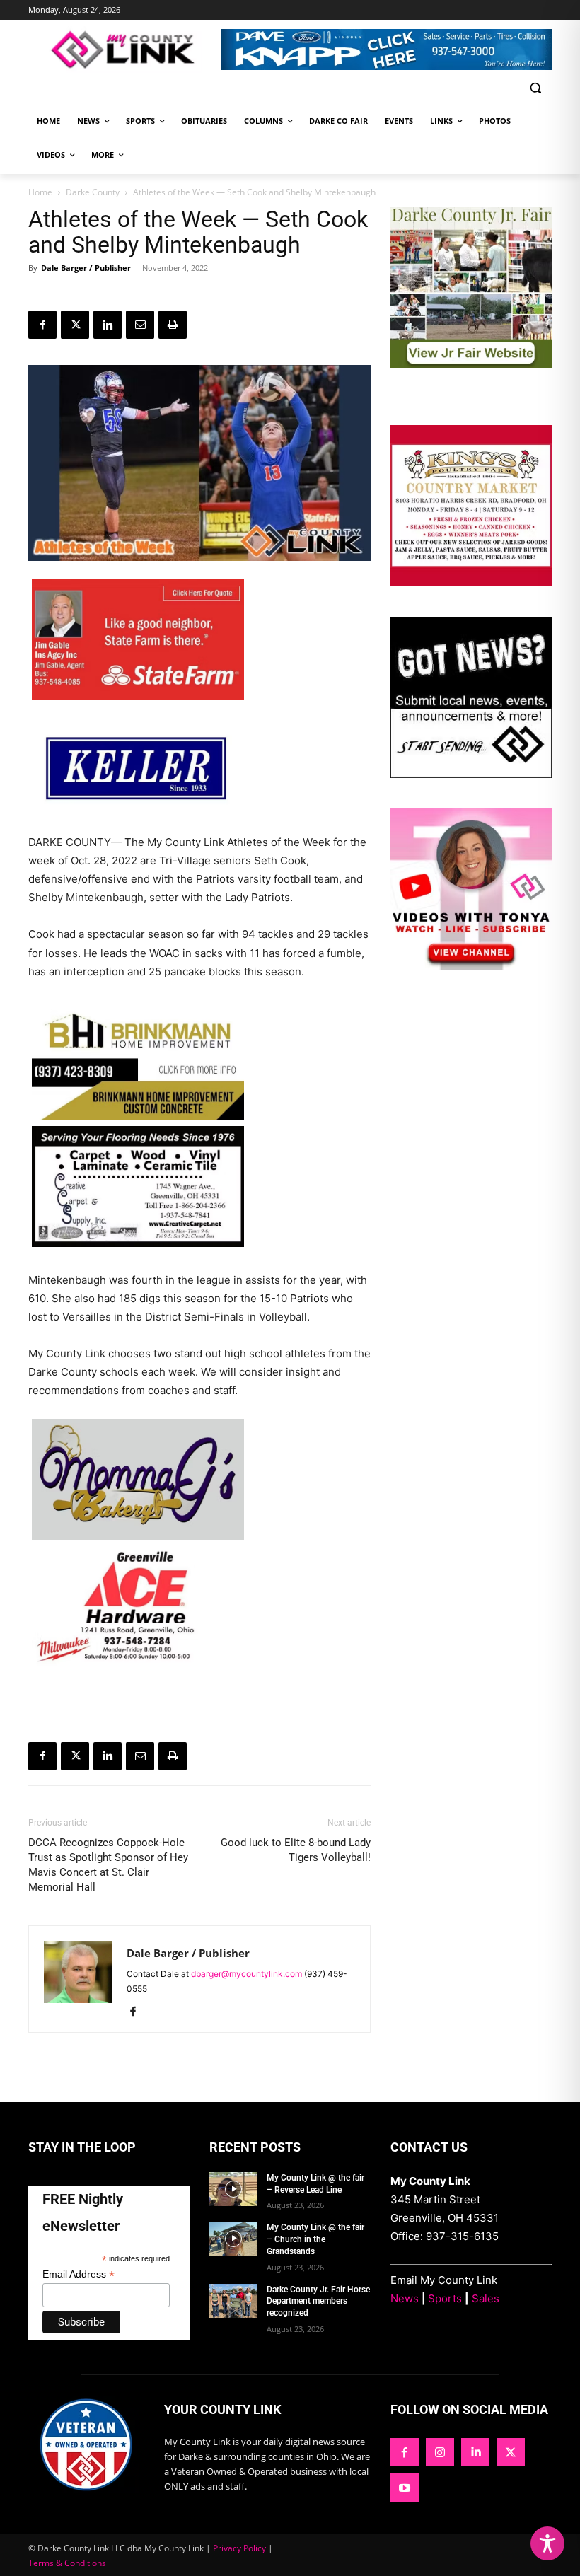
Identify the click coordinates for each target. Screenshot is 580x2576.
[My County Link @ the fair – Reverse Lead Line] (233, 2189)
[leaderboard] (386, 50)
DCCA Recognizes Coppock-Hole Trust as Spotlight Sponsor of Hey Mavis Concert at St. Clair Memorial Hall (108, 1865)
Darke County (93, 192)
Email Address (79, 2274)
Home (40, 192)
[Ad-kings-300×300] (471, 582)
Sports (445, 2298)
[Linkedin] (108, 325)
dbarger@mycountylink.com (246, 1974)
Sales (486, 2298)
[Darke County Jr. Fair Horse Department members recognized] (233, 2301)
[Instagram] (440, 2452)
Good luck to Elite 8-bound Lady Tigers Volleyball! (296, 1850)
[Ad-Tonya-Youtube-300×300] (471, 966)
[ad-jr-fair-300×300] (471, 364)
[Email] (140, 325)
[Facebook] (42, 325)
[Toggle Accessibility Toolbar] (547, 2543)
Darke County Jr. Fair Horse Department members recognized (318, 2302)
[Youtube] (405, 2488)
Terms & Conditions (67, 2563)
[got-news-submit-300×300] (471, 774)
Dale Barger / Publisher (86, 268)
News (405, 2298)
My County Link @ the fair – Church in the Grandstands (315, 2239)
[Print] (173, 325)
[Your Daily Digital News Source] (124, 50)
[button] (535, 88)
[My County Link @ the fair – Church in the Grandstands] (233, 2239)
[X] (75, 325)
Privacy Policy (239, 2548)
